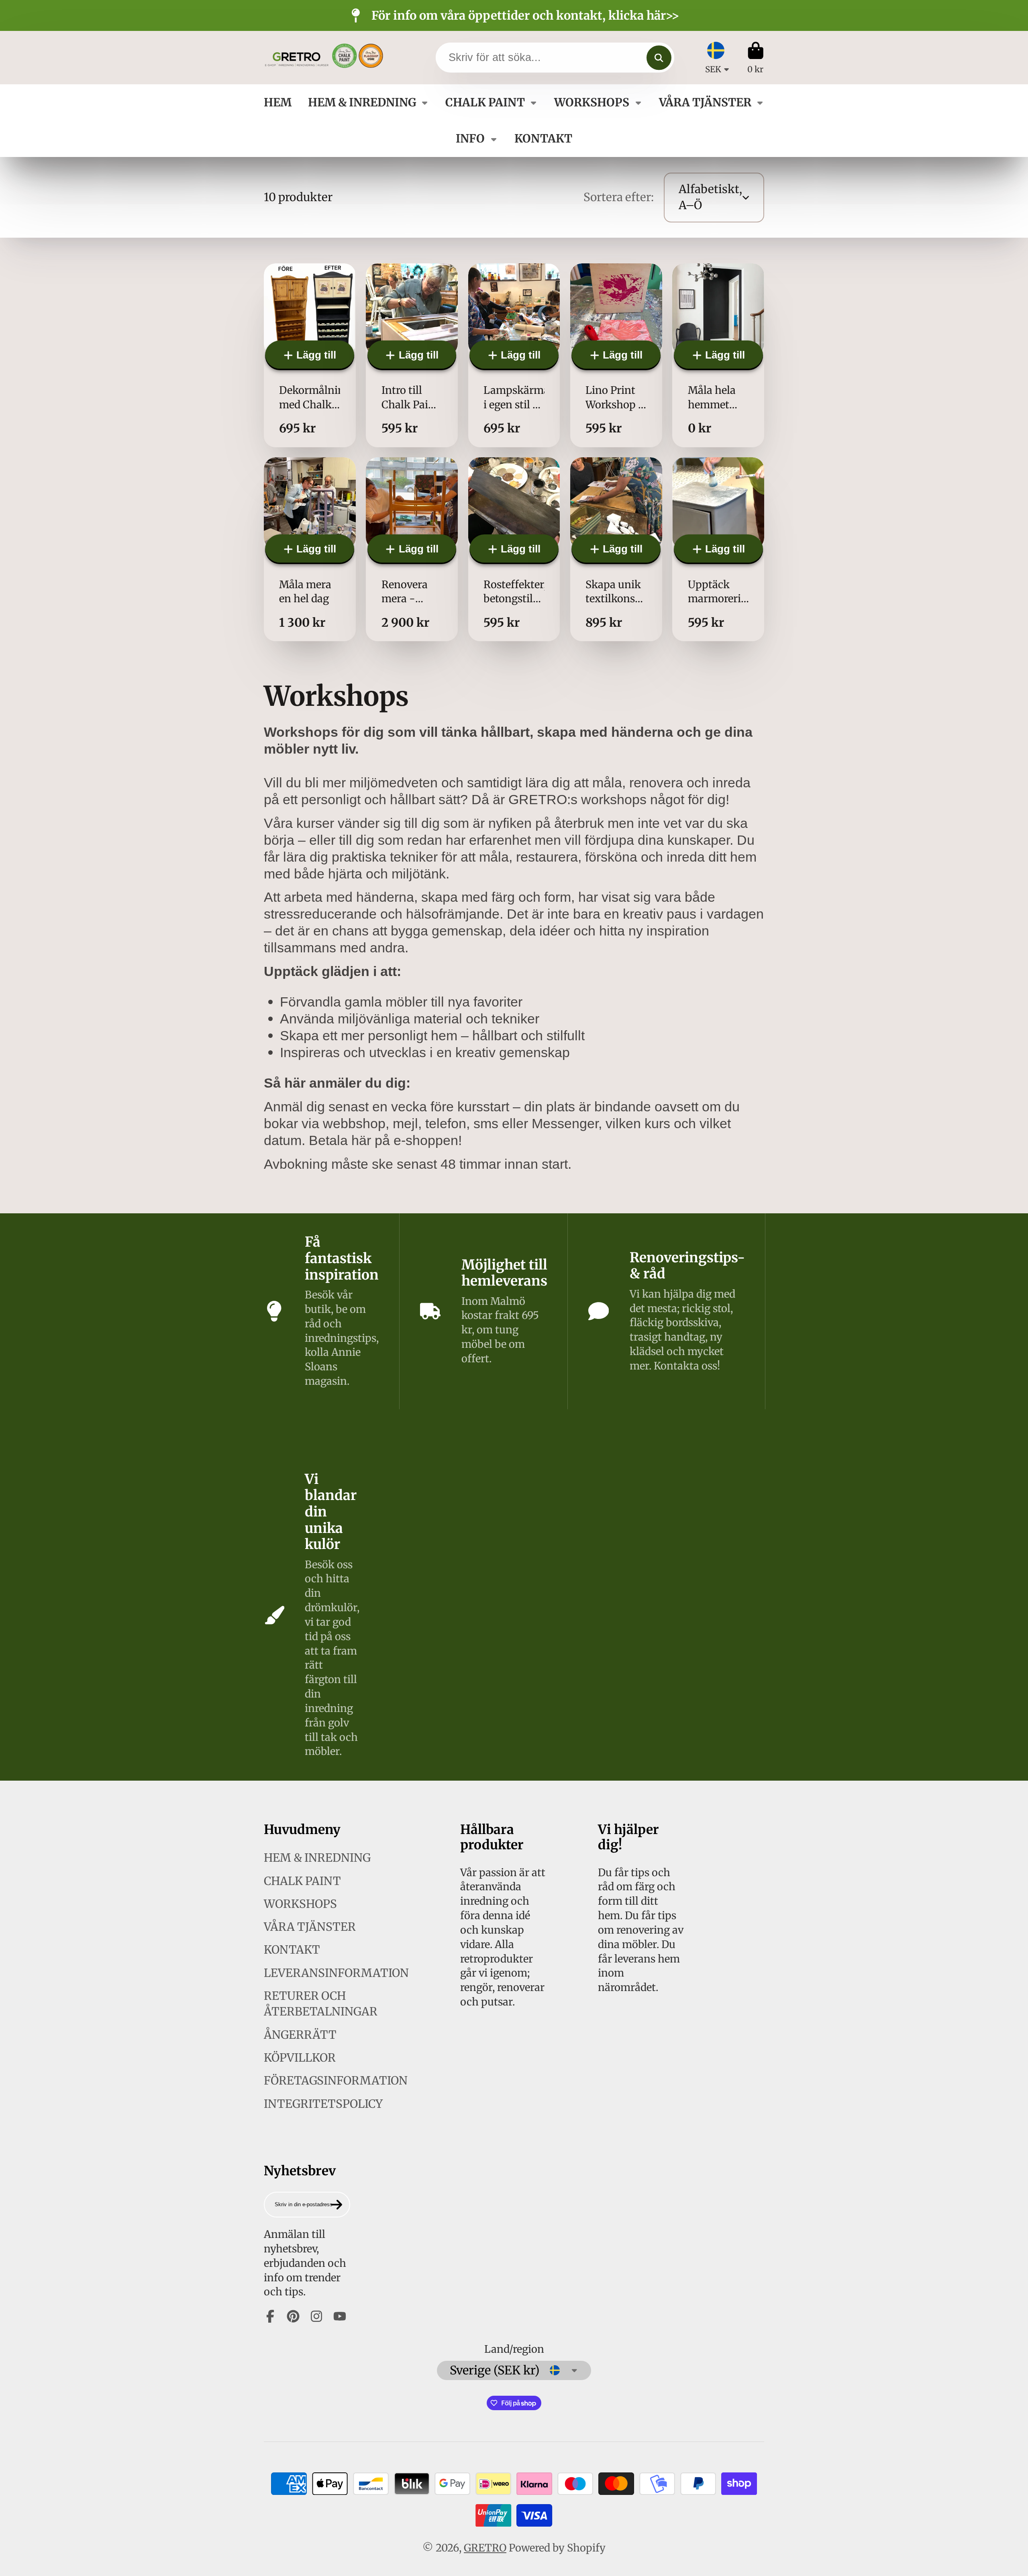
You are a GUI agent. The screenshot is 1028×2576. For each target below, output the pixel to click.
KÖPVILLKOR (300, 2058)
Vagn (756, 58)
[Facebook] (270, 2316)
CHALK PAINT (485, 102)
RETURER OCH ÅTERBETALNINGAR (321, 2004)
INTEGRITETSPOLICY (323, 2104)
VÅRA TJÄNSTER (705, 102)
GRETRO (485, 2548)
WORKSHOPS (592, 102)
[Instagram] (316, 2316)
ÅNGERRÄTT (300, 2035)
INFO (470, 139)
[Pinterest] (293, 2316)
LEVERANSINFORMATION (336, 1973)
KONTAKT (543, 139)
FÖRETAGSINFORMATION (336, 2081)
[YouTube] (340, 2316)
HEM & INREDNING (362, 102)
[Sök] (659, 58)
